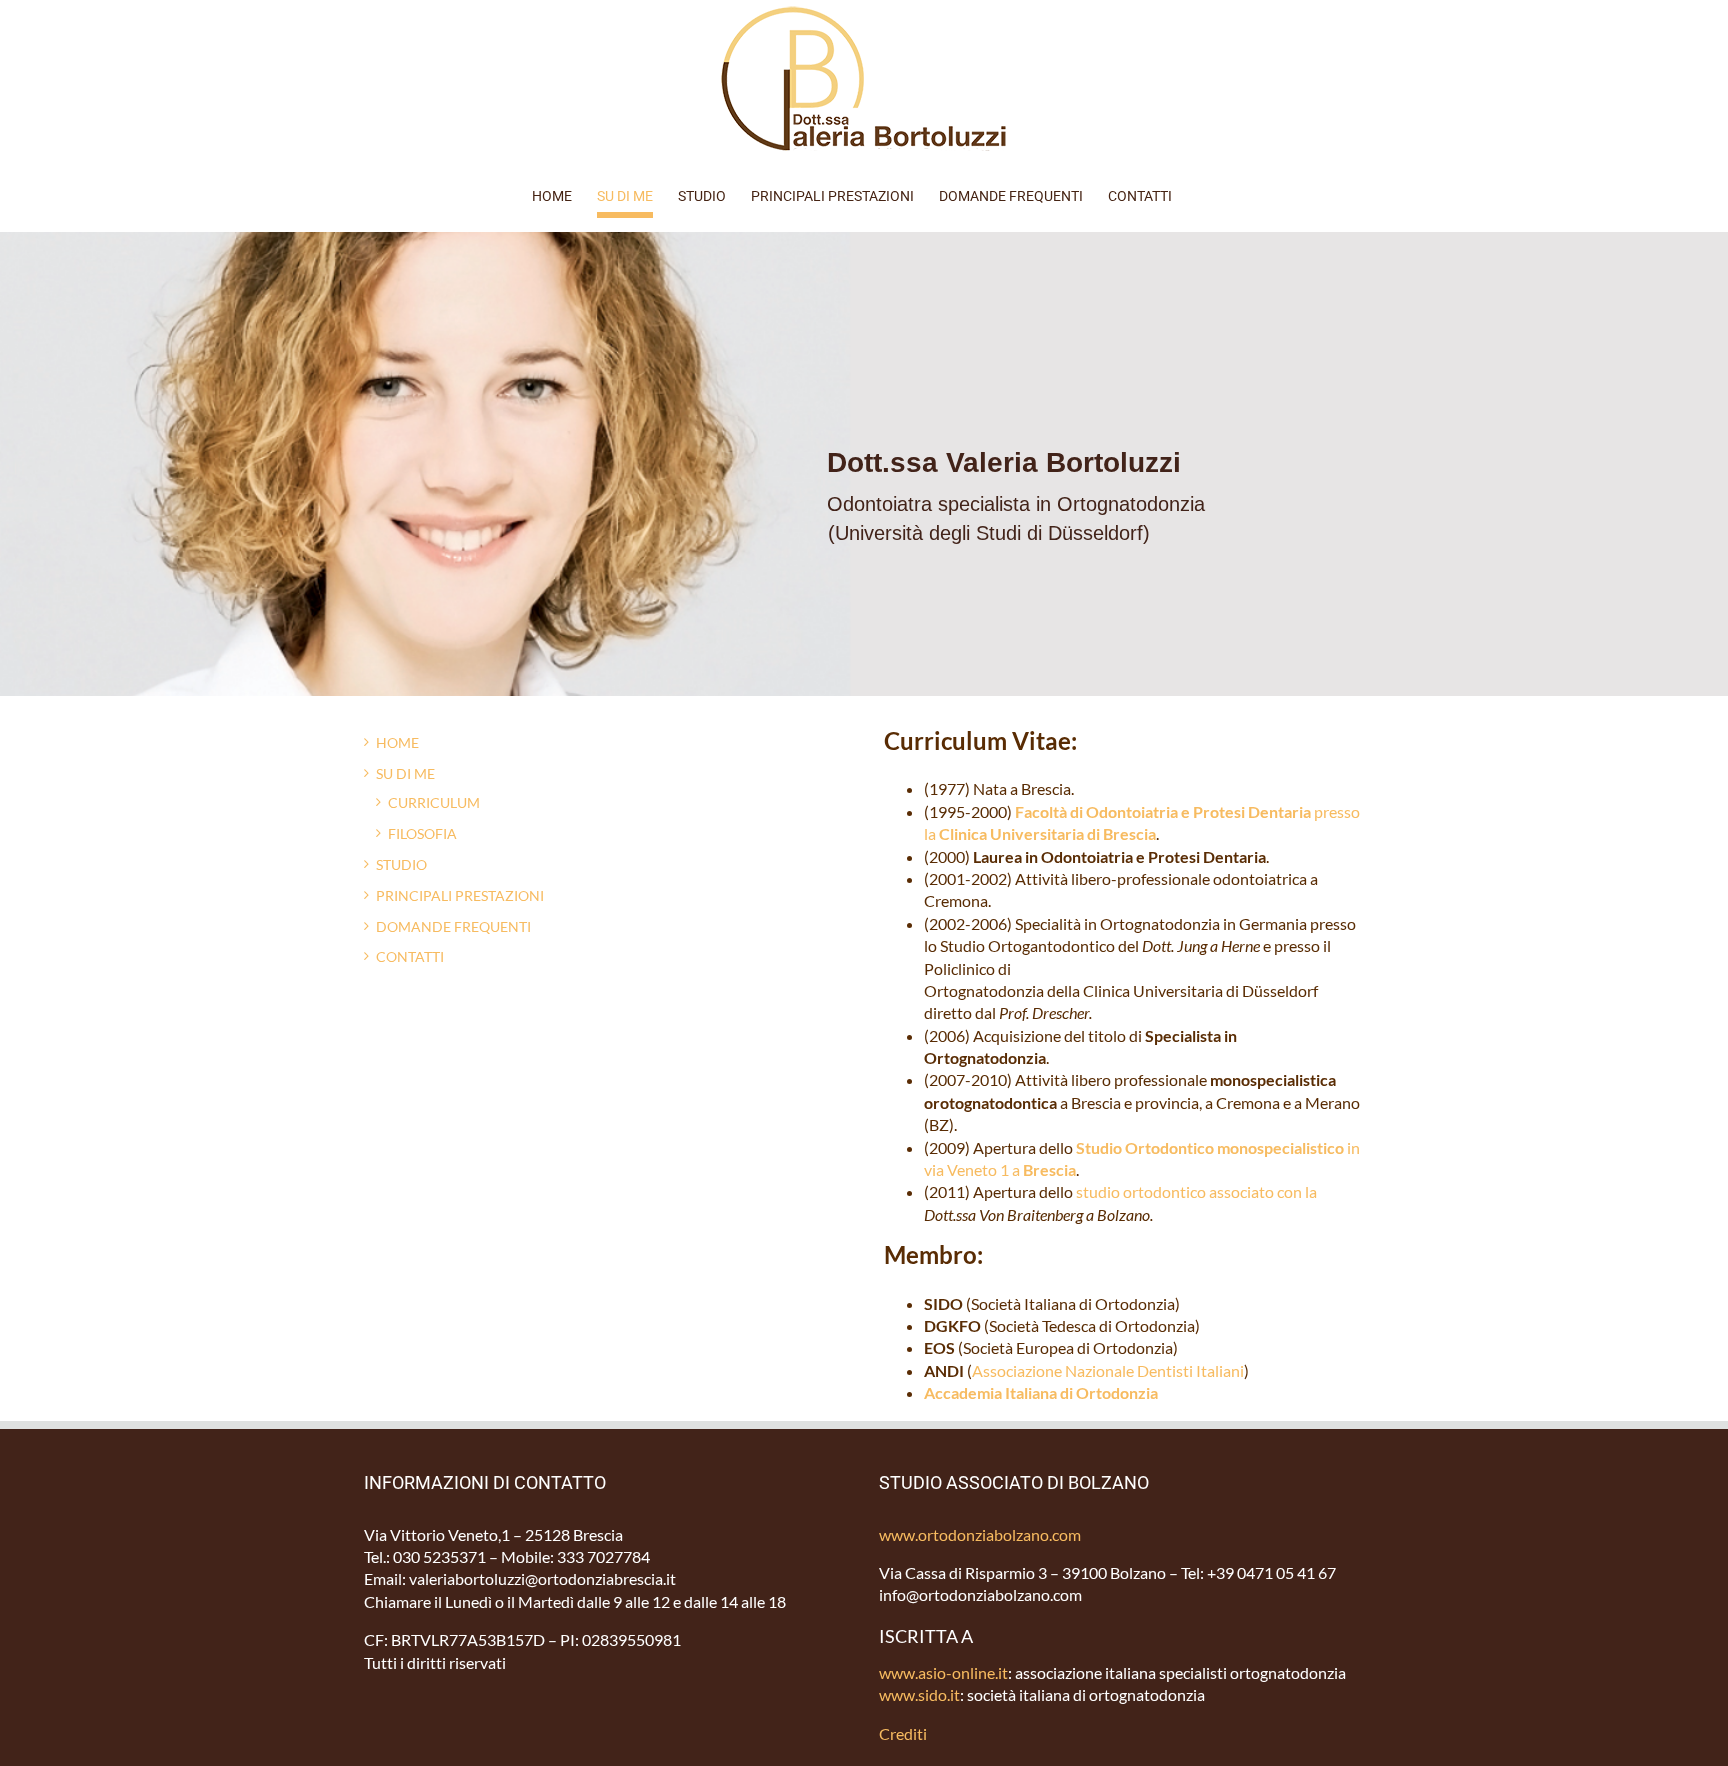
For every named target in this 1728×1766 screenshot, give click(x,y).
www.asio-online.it (943, 1672)
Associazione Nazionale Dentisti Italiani (1108, 1370)
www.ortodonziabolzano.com (980, 1534)
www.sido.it (919, 1694)
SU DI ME (405, 773)
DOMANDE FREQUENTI (453, 926)
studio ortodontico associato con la (1196, 1191)
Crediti (903, 1733)
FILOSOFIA (422, 833)
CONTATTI (410, 956)
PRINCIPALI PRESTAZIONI (460, 895)
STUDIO (401, 864)
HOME (397, 742)
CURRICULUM (434, 802)
